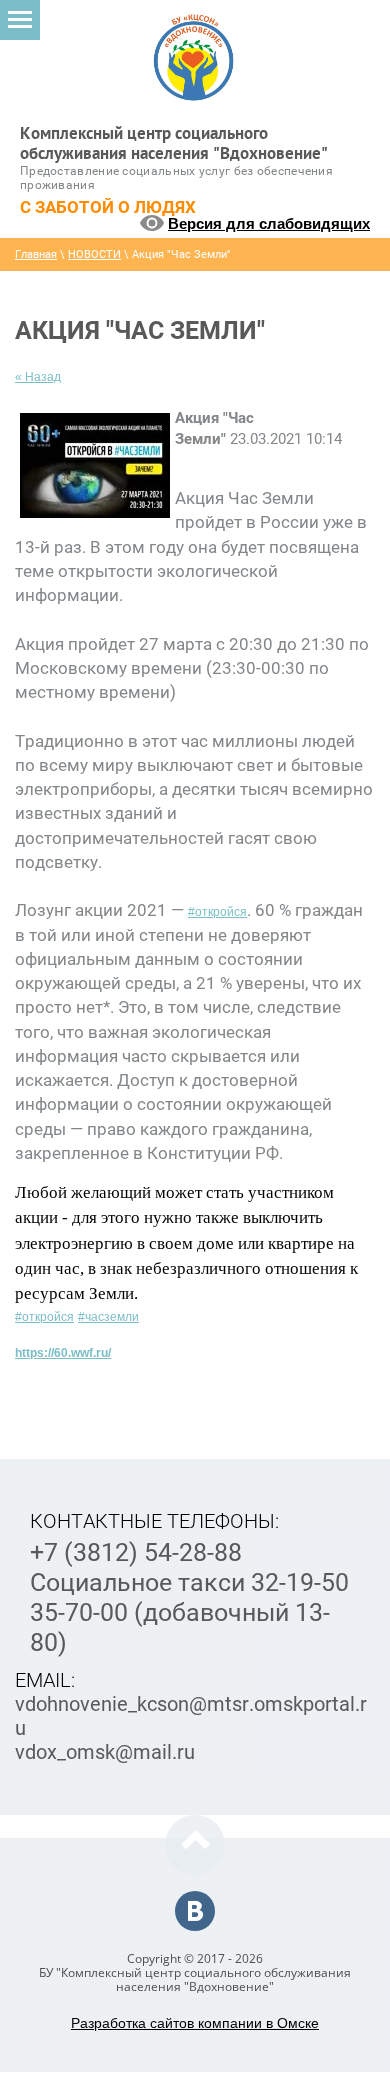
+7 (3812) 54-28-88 (136, 1552)
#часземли (108, 1317)
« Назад (38, 377)
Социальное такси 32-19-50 (189, 1582)
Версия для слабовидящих (269, 223)
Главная (36, 254)
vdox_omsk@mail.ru (105, 1752)
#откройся (217, 912)
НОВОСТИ (94, 254)
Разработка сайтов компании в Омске (195, 2023)
